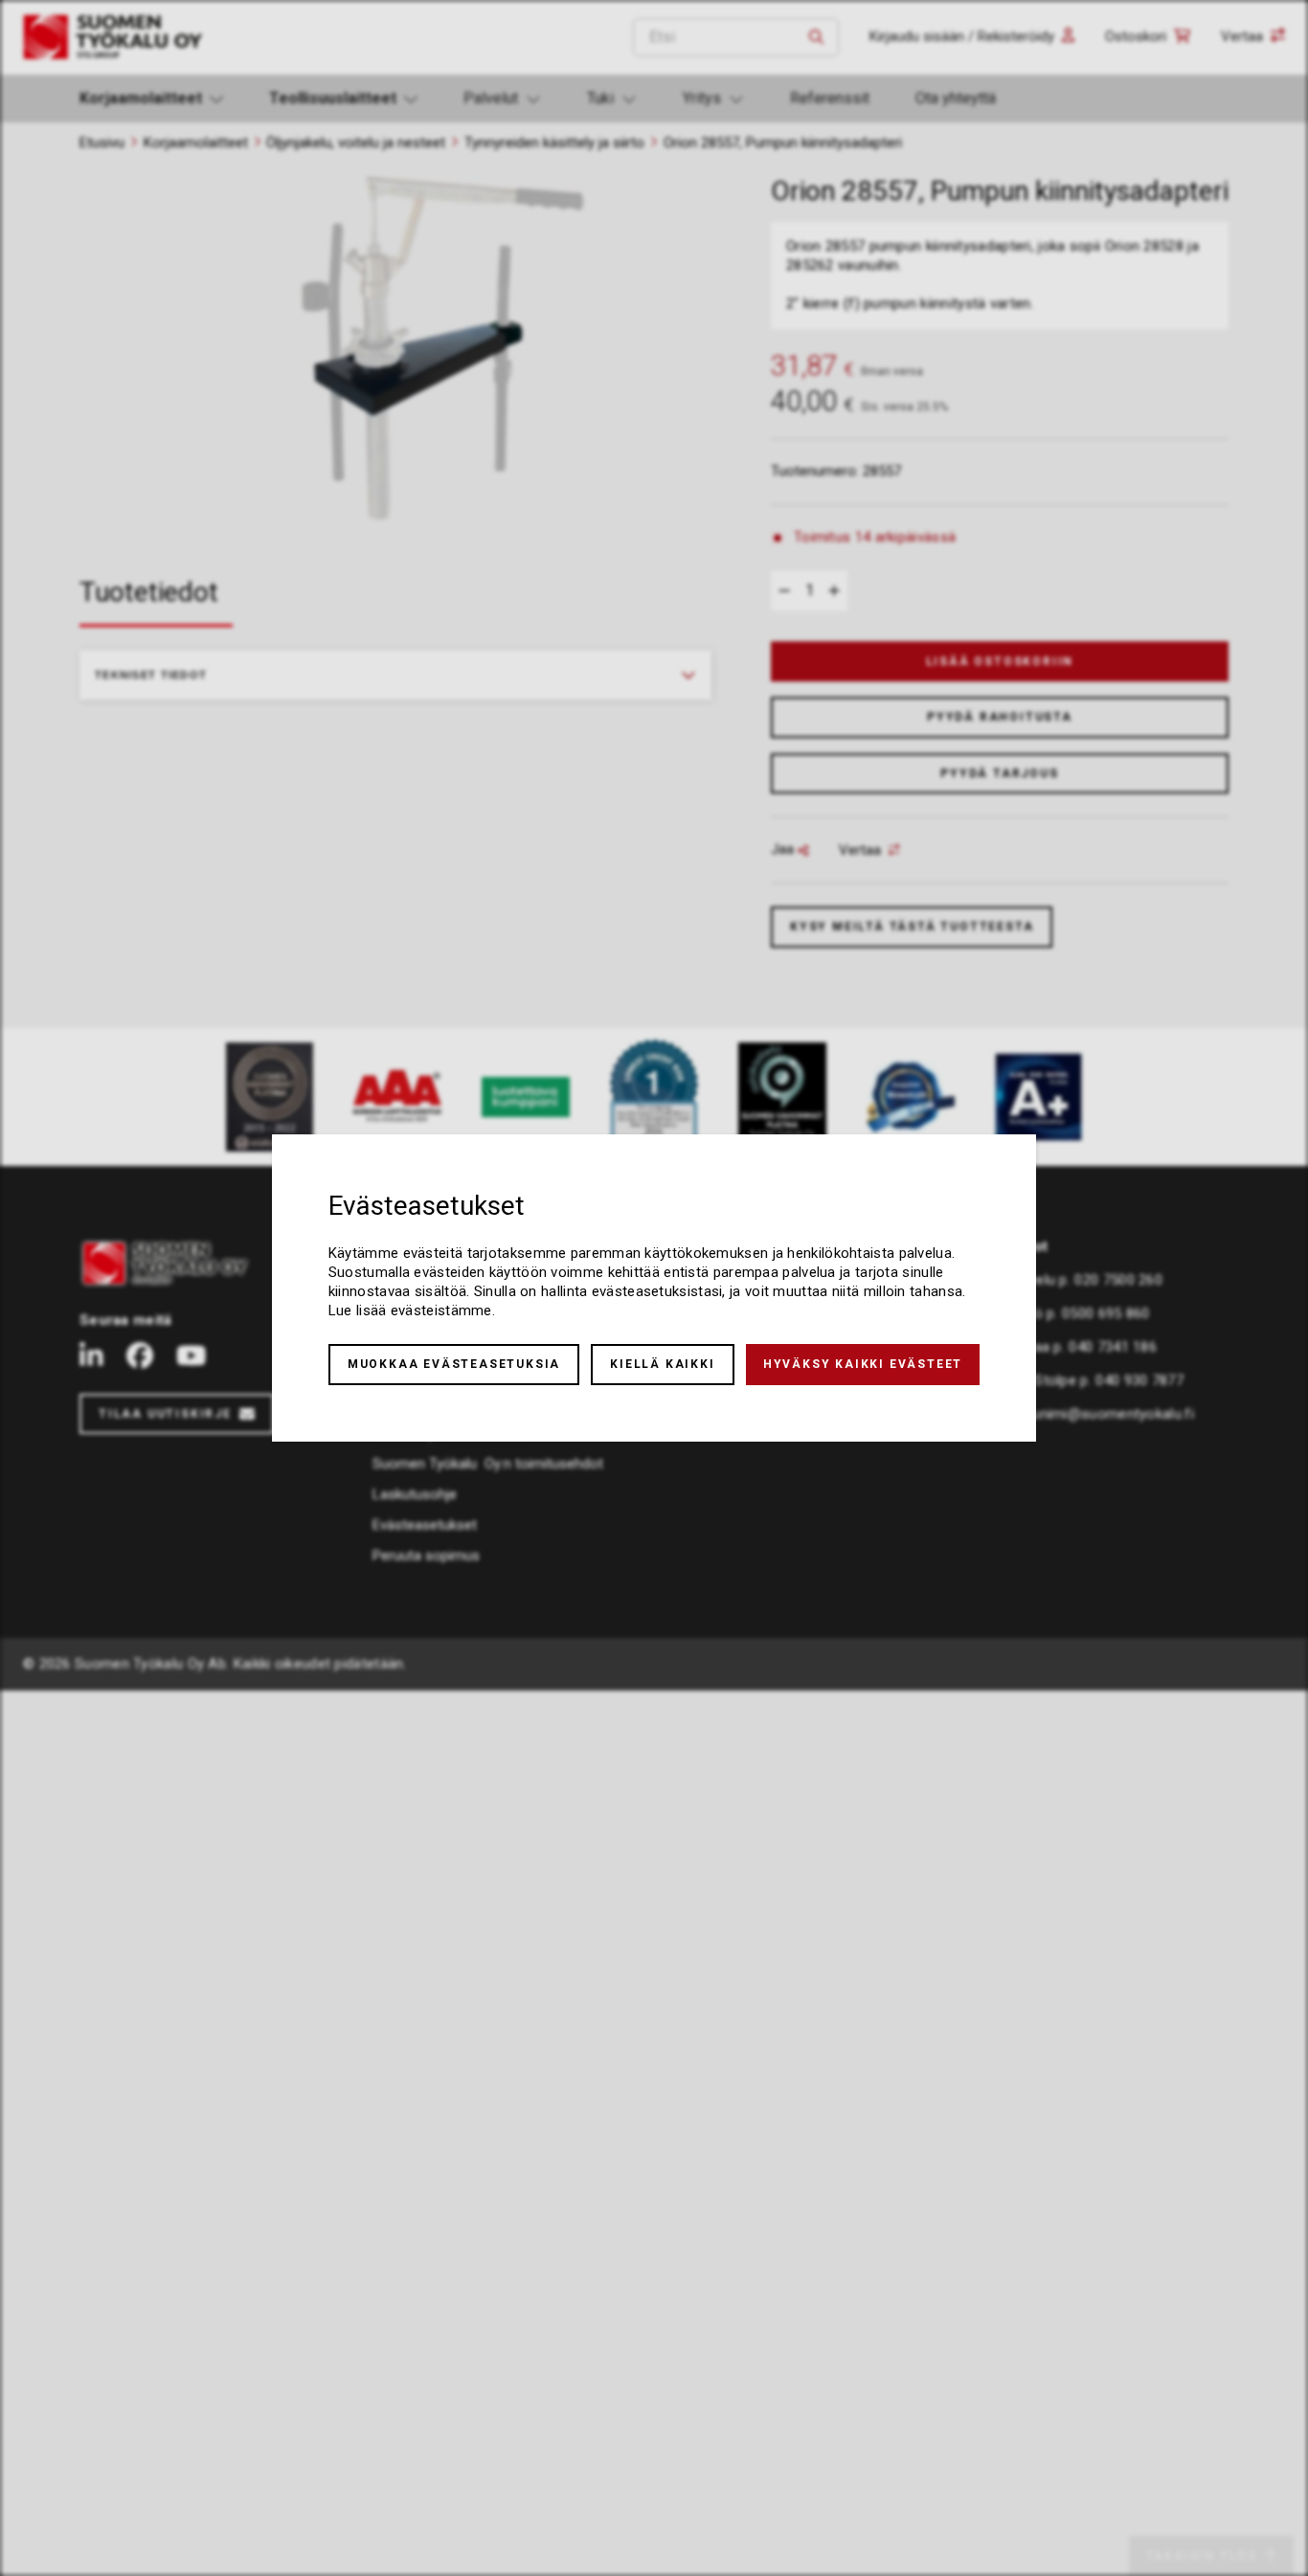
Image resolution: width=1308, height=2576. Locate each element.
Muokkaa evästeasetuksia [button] (454, 1364)
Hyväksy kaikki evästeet (863, 1364)
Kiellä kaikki (662, 1364)
